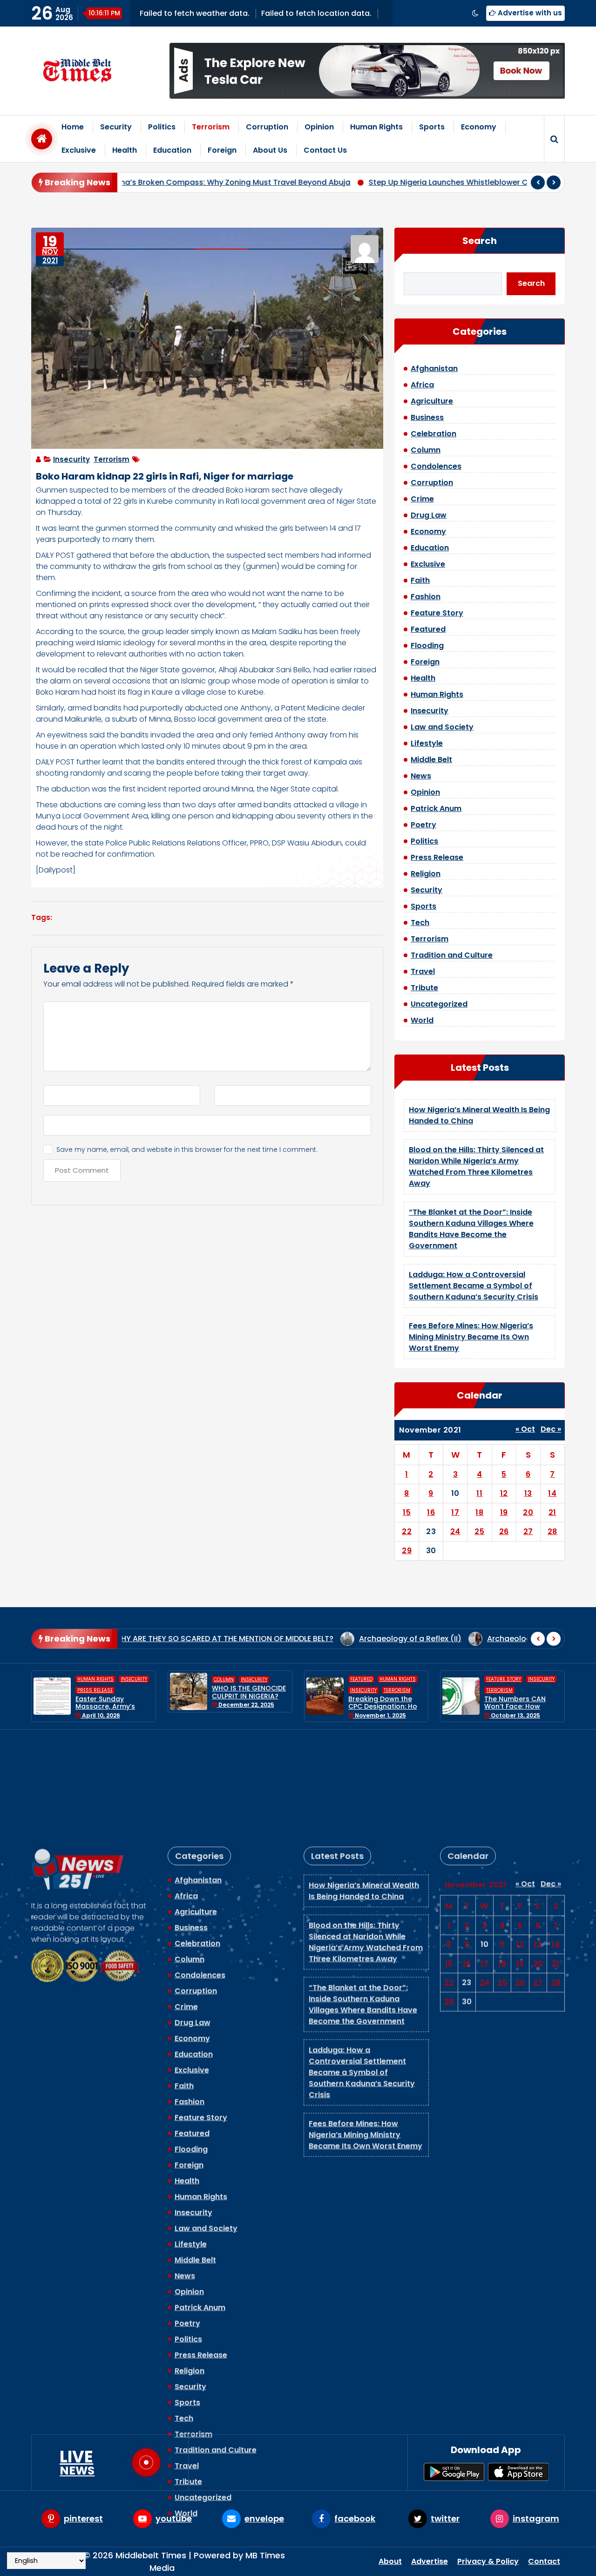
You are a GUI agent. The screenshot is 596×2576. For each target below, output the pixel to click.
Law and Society (442, 727)
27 (528, 1531)
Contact (544, 2561)
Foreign (222, 150)
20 (528, 1512)
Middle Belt (431, 760)
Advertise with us (529, 13)
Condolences (436, 466)
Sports (432, 127)
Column (426, 450)
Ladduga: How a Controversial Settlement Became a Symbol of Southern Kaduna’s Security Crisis (474, 1286)
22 (407, 1531)
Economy (479, 127)
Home (73, 127)
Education (172, 150)
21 (552, 1512)
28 (552, 1531)
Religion (426, 874)
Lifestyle (427, 743)
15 (407, 1512)
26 (504, 1531)
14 (552, 1493)
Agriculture (432, 401)
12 (504, 1493)
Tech (420, 923)
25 (479, 1531)
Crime (422, 499)
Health (125, 150)
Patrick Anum (436, 808)
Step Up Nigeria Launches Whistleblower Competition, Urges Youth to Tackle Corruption (377, 182)
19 (504, 1512)
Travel (423, 971)
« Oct (525, 1429)
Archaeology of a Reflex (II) (315, 1639)
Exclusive (79, 150)
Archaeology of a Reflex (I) (442, 1639)
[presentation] (538, 183)
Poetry (423, 825)
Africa (422, 385)
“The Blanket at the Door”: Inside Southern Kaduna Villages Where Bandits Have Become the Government (471, 1229)
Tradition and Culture (452, 955)
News (421, 776)
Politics (162, 127)
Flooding (427, 646)
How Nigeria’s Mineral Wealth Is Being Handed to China (364, 1788)
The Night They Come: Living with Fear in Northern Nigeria (522, 1696)
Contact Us (325, 150)
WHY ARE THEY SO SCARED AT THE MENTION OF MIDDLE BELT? (128, 1639)
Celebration (433, 434)
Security (116, 127)
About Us (270, 150)
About (390, 2561)
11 (479, 1493)
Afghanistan (434, 368)
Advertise (430, 2561)
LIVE (77, 2462)
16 (431, 1512)
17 (455, 1512)
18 (479, 1512)
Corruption (267, 127)
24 (455, 1531)
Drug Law (429, 515)
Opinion (319, 127)
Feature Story (437, 613)
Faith (420, 580)
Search (480, 241)
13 (528, 1493)
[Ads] (367, 71)
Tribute (424, 988)
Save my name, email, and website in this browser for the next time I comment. (187, 1149)
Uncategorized (439, 1004)
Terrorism (211, 127)
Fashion (426, 597)
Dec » (551, 1429)
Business (427, 417)
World (422, 1020)
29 (407, 1551)
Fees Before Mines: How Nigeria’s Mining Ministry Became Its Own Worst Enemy (471, 1337)
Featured (428, 629)
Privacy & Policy (488, 2561)
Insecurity (71, 459)
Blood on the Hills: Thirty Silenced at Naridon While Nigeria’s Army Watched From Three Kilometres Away (476, 1166)
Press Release (437, 857)
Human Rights (376, 127)
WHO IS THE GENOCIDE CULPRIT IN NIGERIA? (113, 1692)
